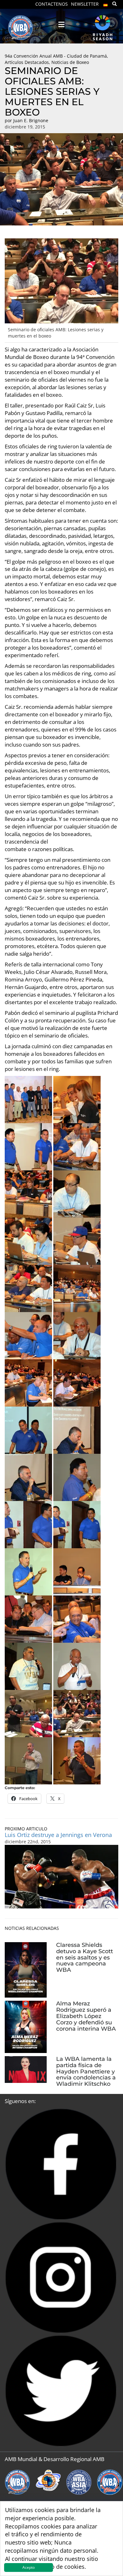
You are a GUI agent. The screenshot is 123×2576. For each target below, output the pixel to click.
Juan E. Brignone (31, 120)
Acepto (29, 2567)
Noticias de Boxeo (70, 62)
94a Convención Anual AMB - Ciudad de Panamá (56, 56)
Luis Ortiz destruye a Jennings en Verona (58, 1835)
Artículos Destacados (27, 62)
